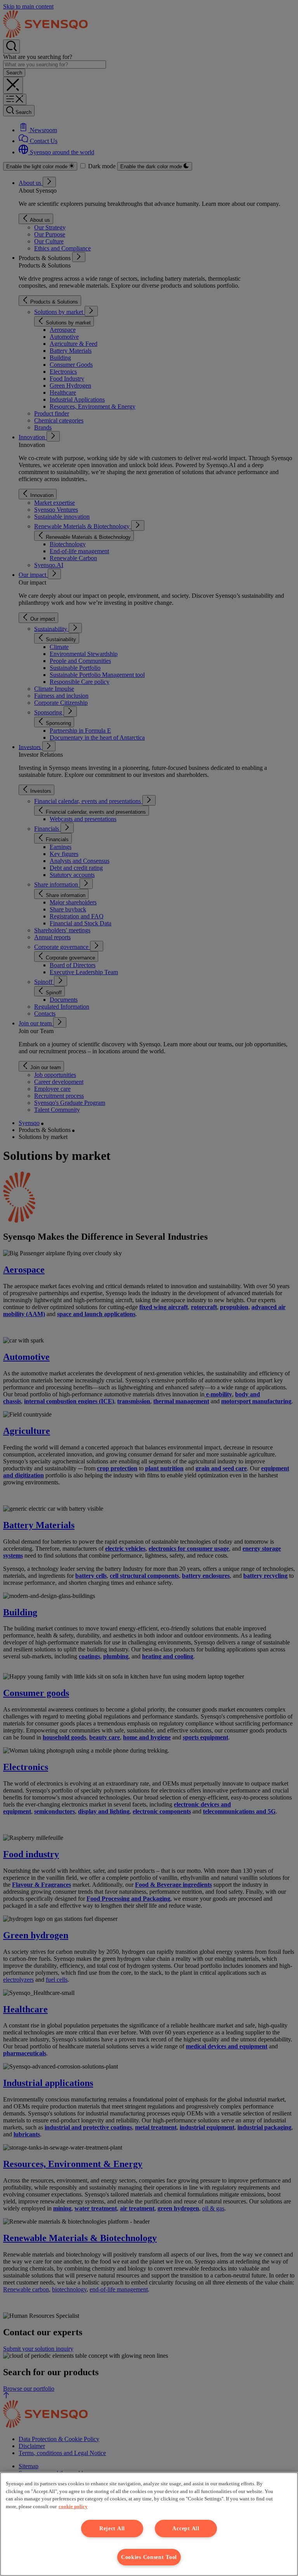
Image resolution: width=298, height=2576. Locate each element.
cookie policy (73, 2506)
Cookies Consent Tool (149, 2557)
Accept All (186, 2528)
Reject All (112, 2528)
